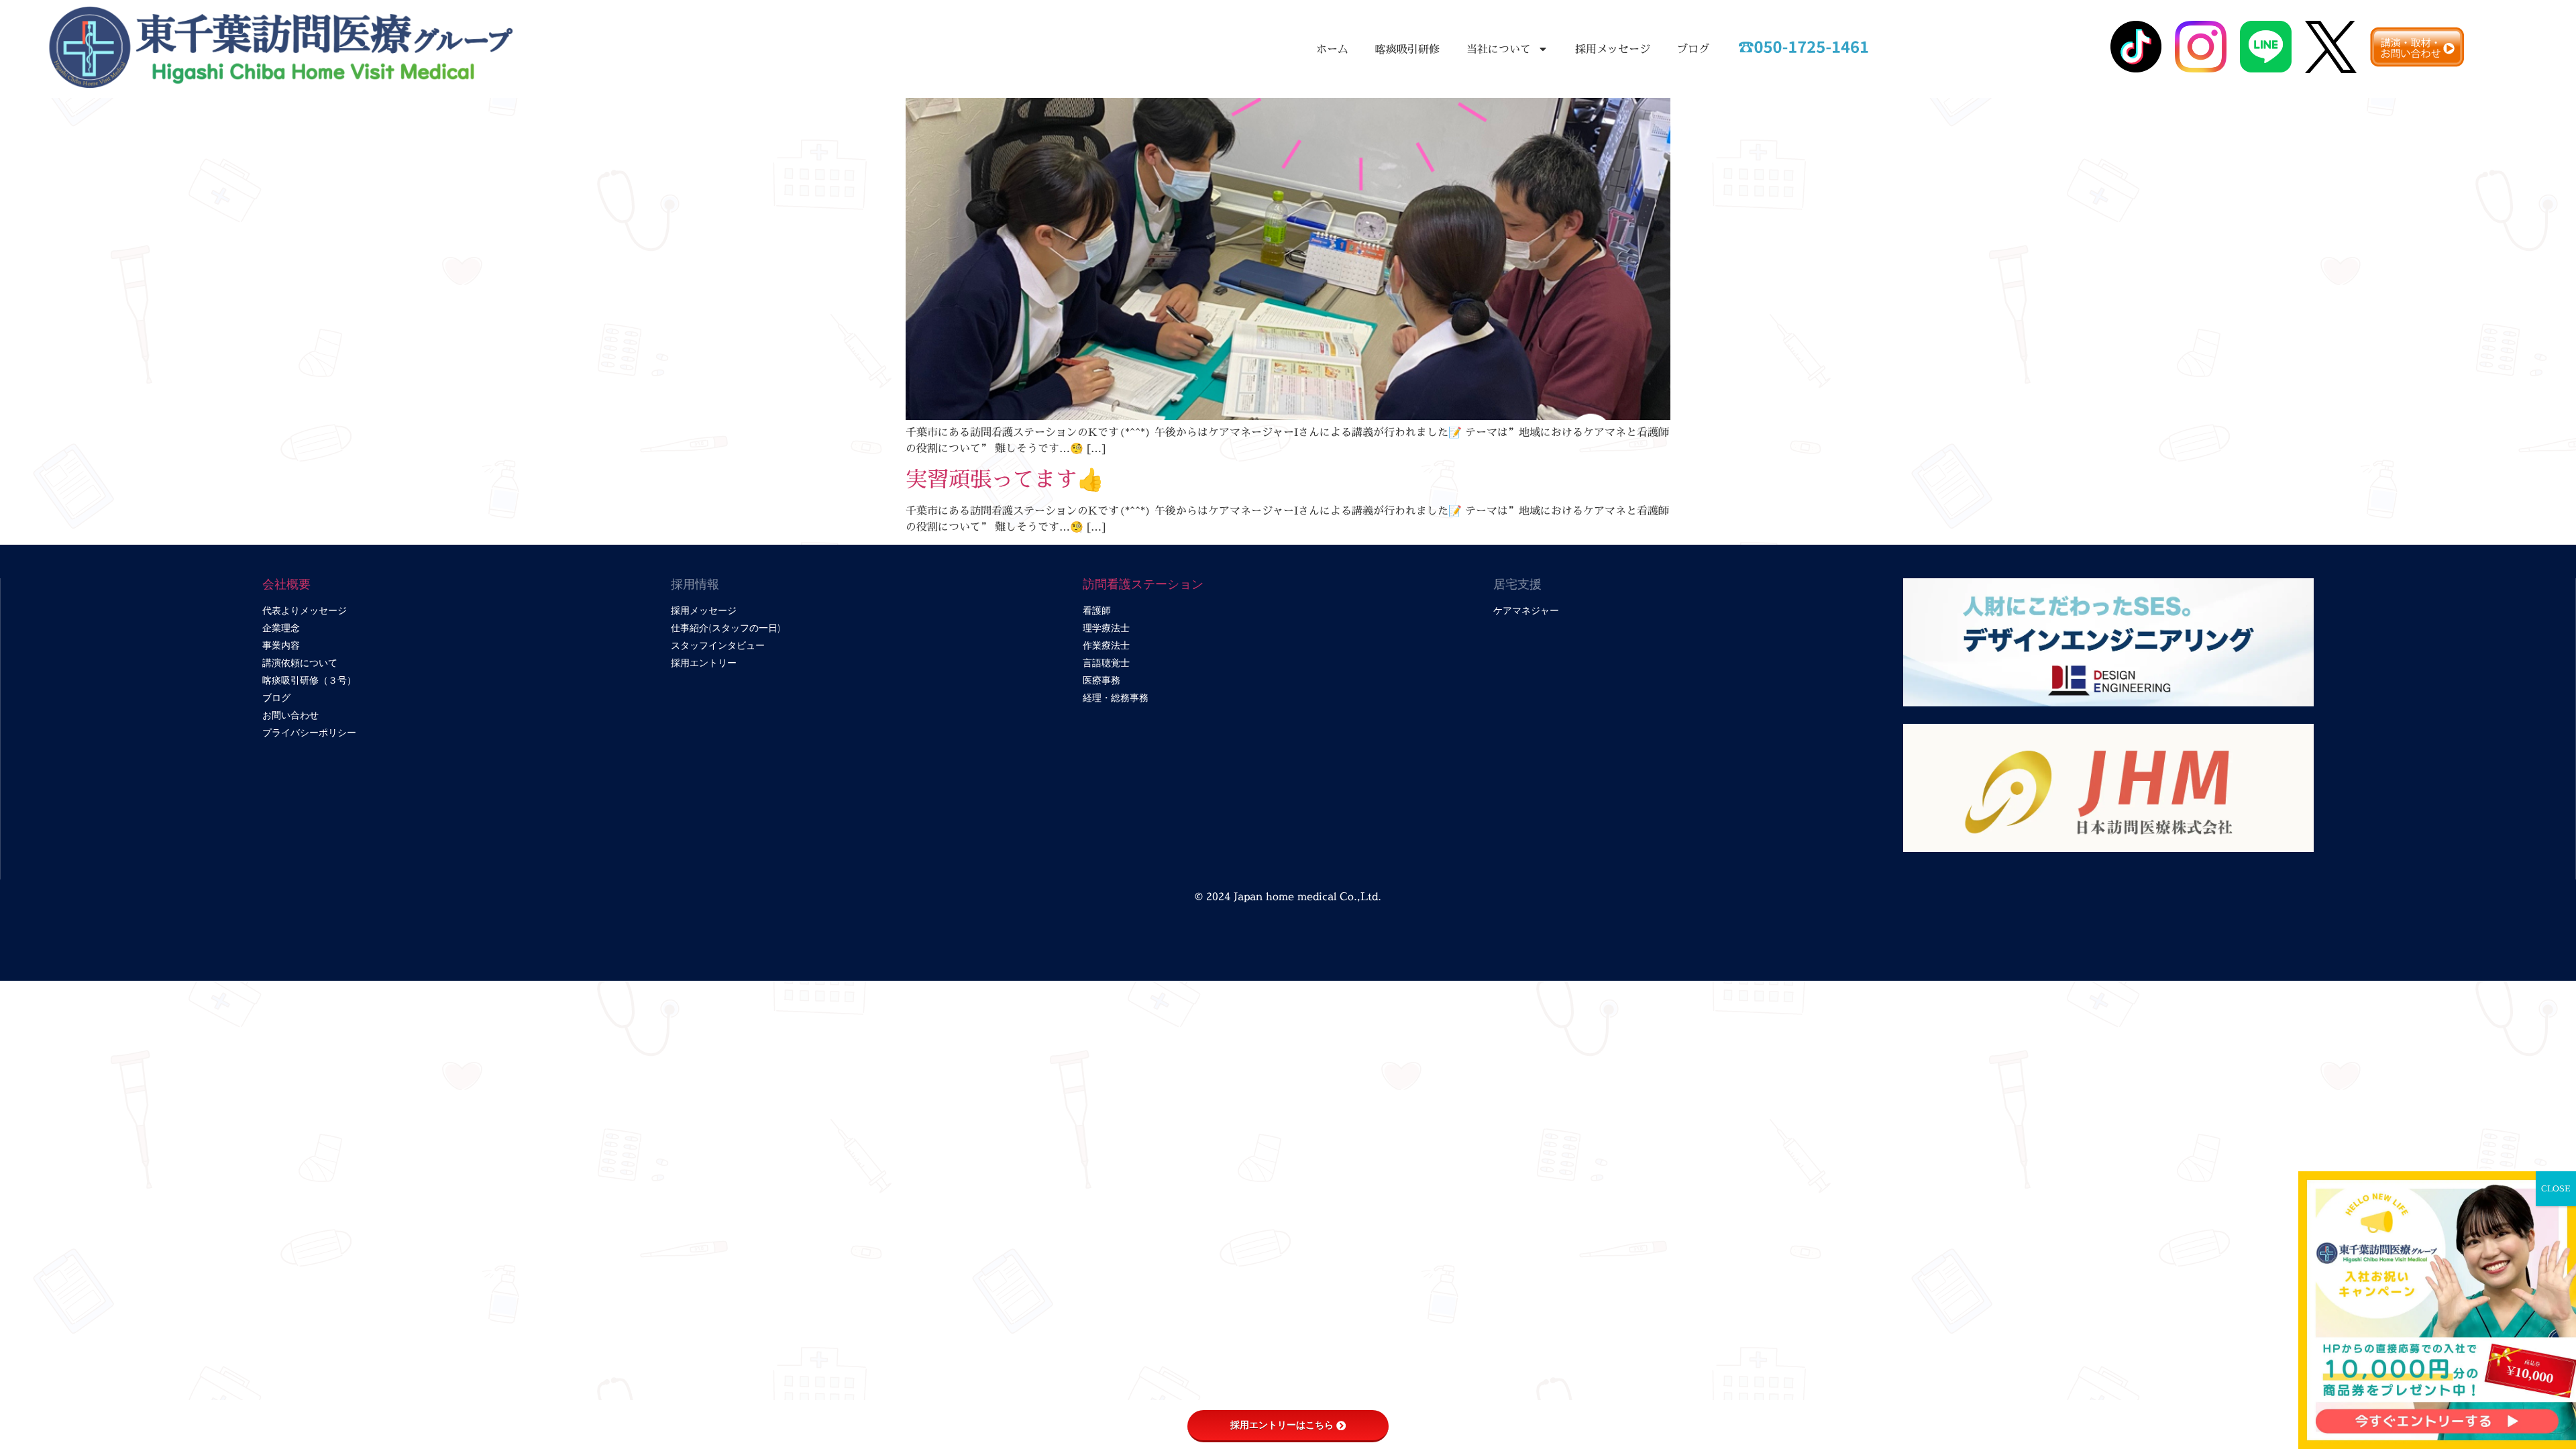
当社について (1499, 49)
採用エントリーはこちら (1282, 1425)
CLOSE (2556, 1188)
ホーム (1332, 49)
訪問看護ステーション (1143, 584)
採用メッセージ (1613, 49)
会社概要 (286, 584)
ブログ (1693, 49)
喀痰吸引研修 (1407, 49)
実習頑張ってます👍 (1005, 479)
